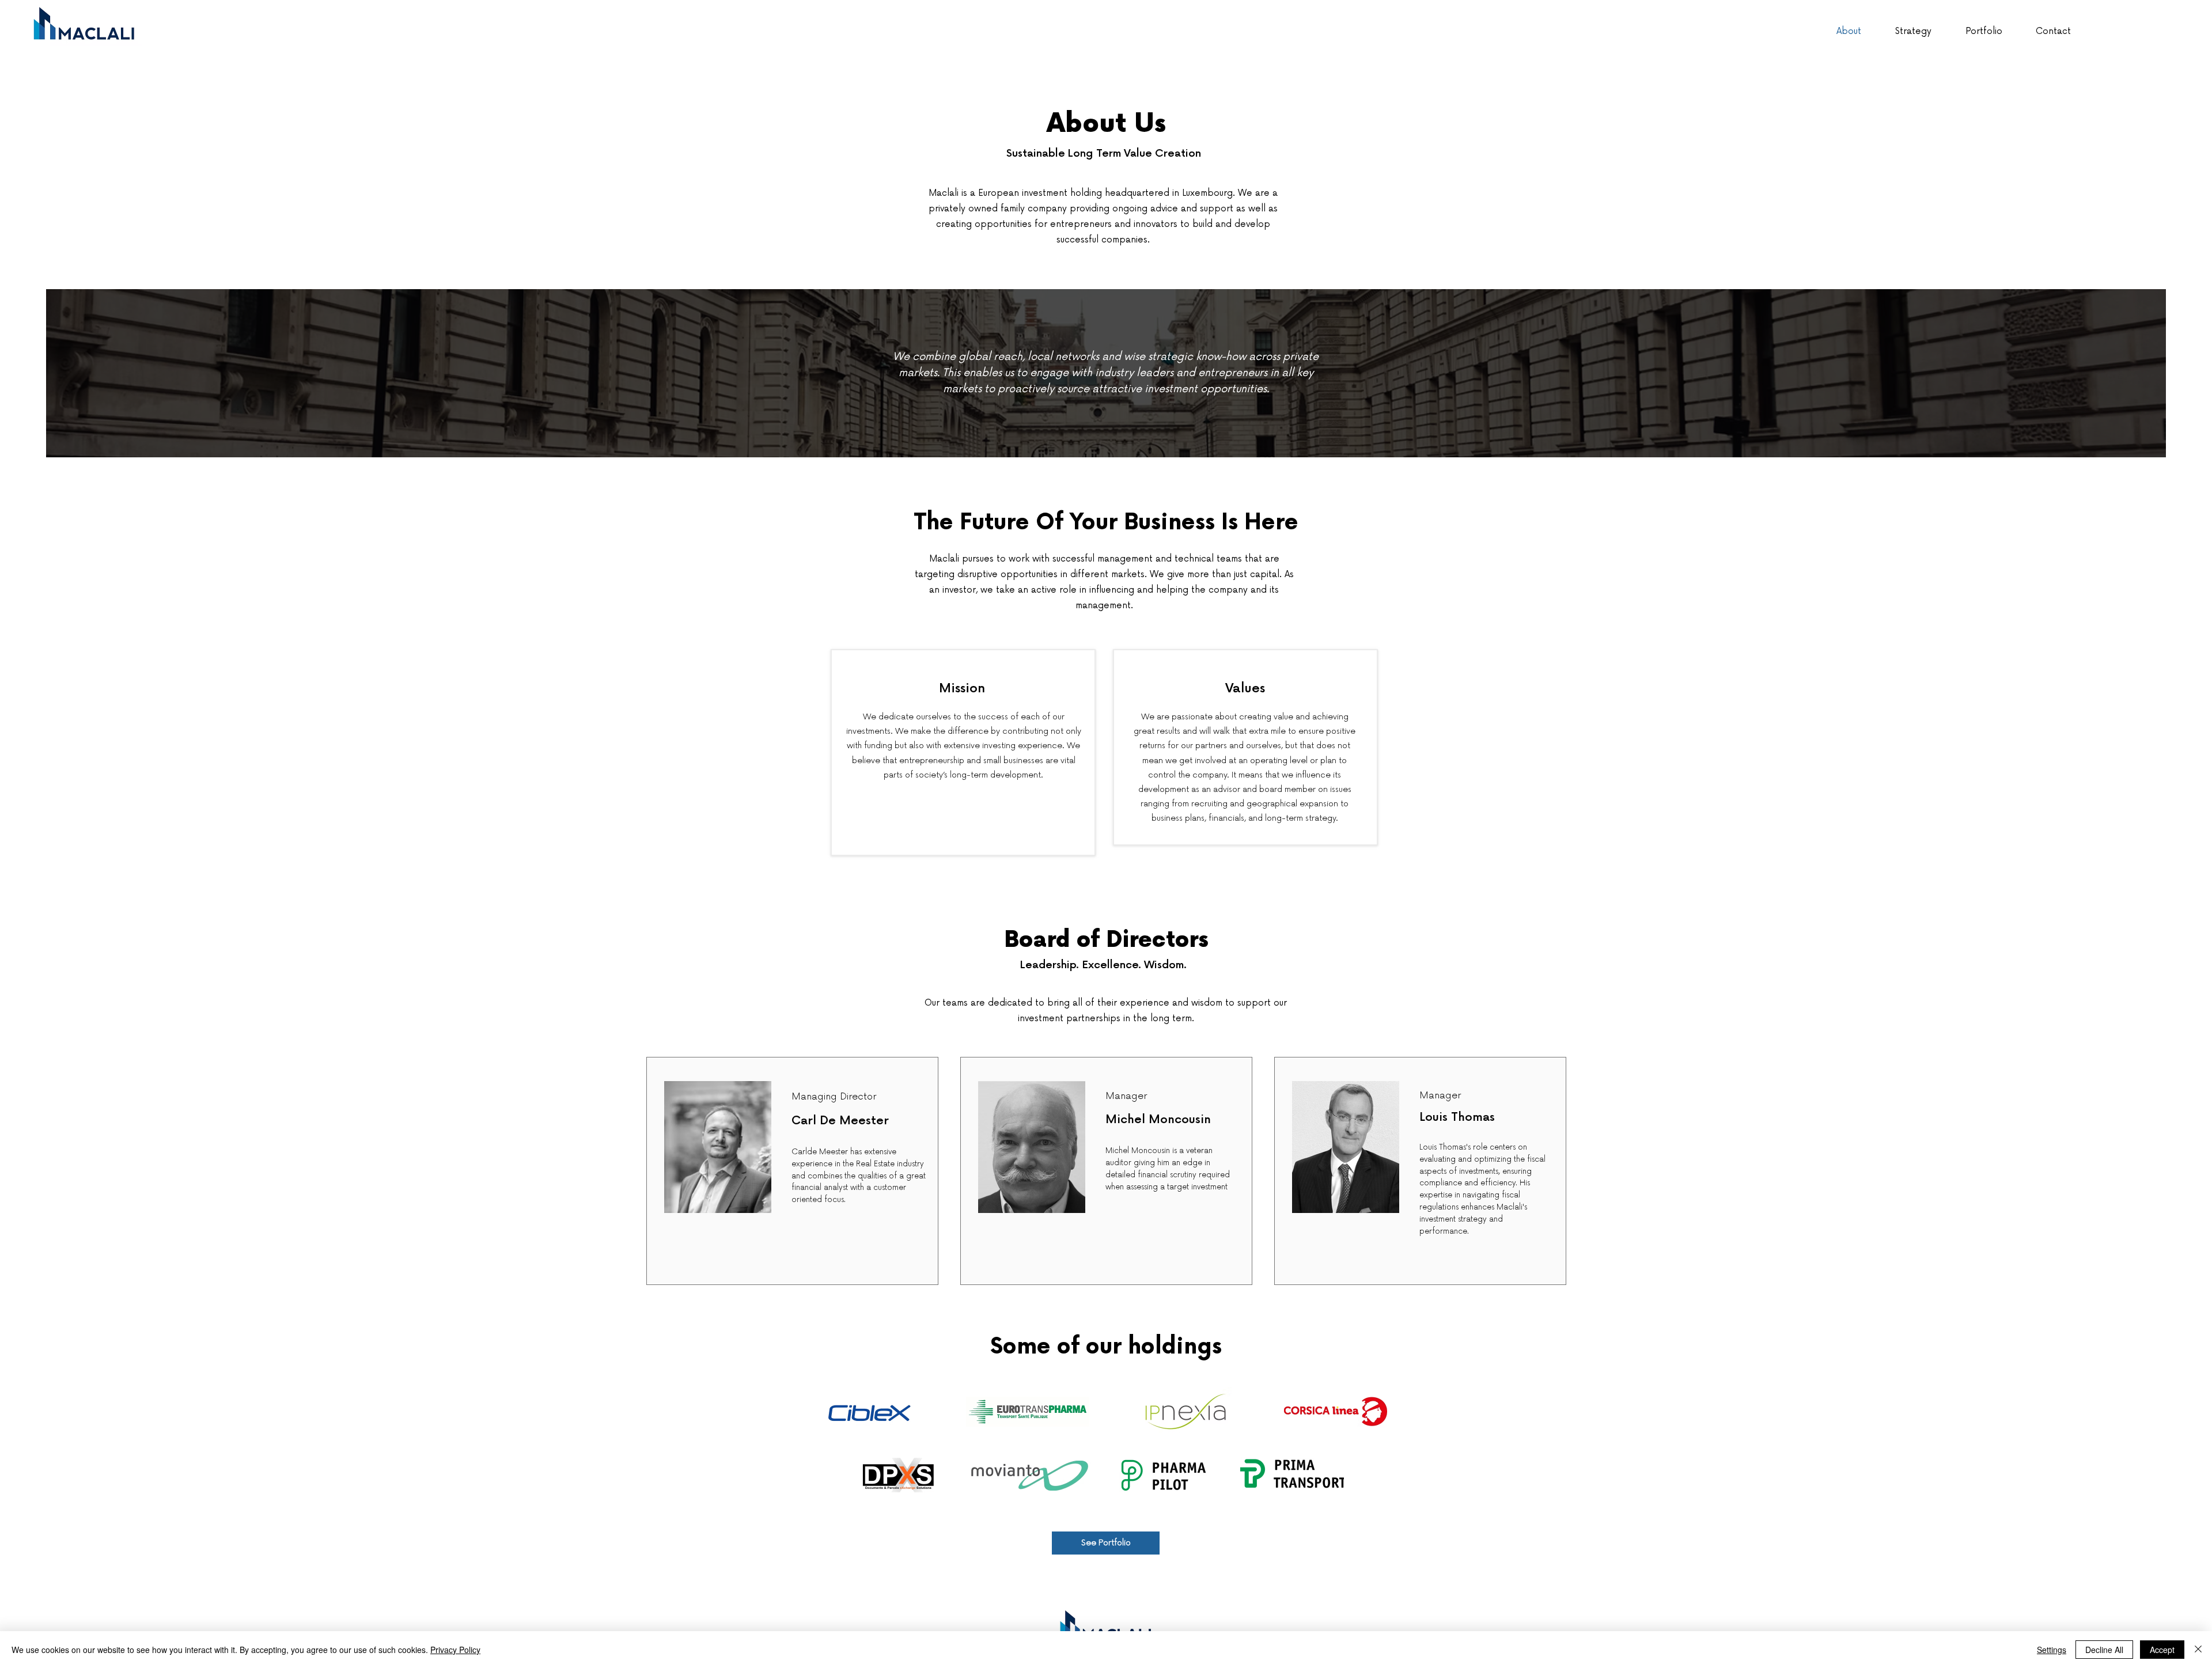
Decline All (2104, 1650)
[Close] (2198, 1650)
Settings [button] (2052, 1650)
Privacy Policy (455, 1650)
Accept (2162, 1650)
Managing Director (834, 1097)
